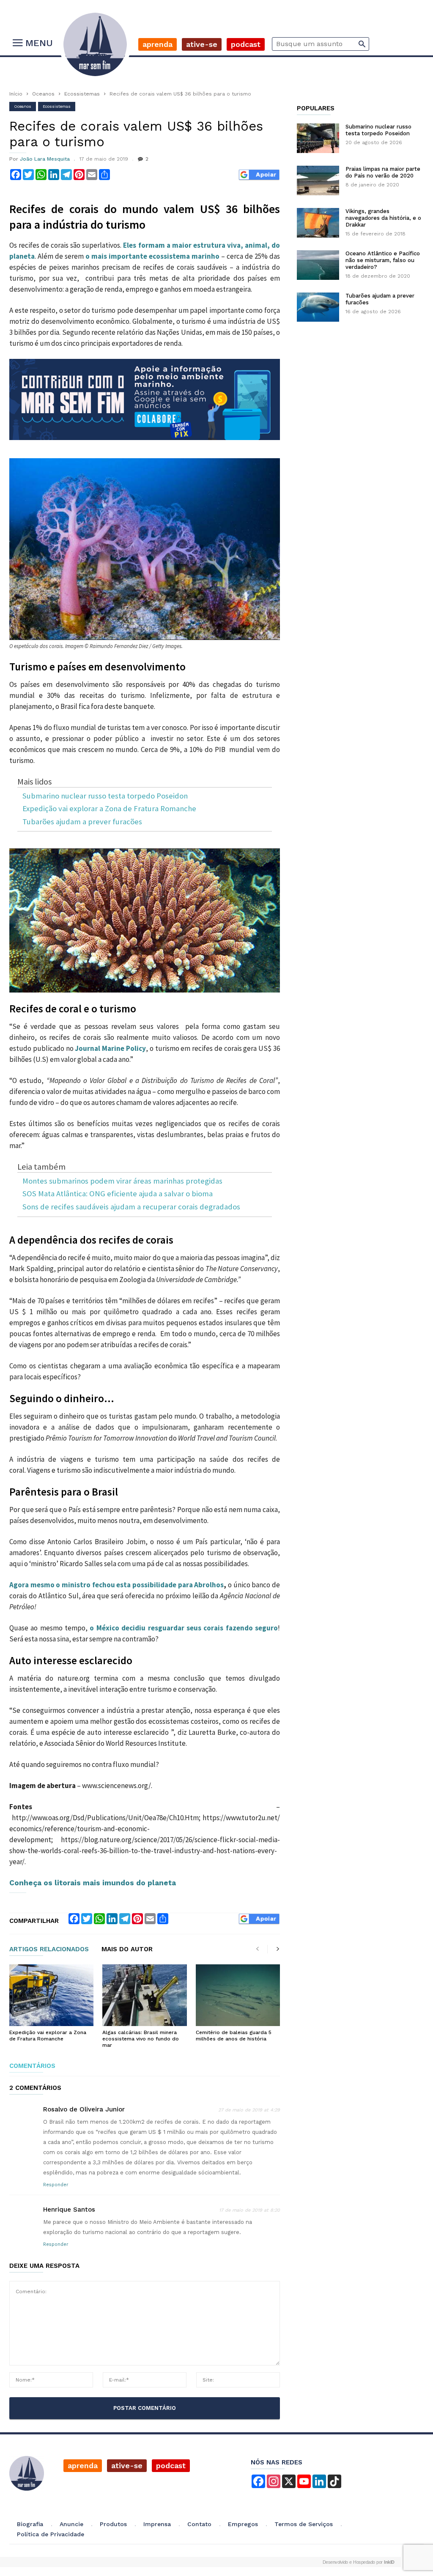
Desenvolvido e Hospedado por (359, 2562)
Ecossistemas (82, 94)
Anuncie (71, 2524)
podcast (171, 2465)
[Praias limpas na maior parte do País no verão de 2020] (318, 180)
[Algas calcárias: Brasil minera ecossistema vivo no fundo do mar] (144, 1995)
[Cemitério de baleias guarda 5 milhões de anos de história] (238, 1995)
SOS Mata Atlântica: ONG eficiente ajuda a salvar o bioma (118, 1194)
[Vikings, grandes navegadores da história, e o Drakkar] (318, 223)
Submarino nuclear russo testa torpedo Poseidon (105, 796)
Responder (56, 2185)
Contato (199, 2524)
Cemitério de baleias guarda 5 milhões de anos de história (234, 2036)
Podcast (246, 44)
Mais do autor (127, 1950)
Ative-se (202, 44)
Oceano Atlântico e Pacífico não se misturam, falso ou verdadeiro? (383, 260)
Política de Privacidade (51, 2534)
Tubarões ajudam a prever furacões (82, 822)
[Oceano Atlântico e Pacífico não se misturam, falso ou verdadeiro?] (318, 265)
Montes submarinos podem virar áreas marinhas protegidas (122, 1181)
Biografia (30, 2524)
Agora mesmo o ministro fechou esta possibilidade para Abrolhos (116, 1585)
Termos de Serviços (304, 2524)
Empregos (243, 2524)
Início (16, 94)
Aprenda (158, 44)
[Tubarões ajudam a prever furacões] (318, 307)
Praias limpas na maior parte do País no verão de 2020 (383, 172)
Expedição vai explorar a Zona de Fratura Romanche (109, 809)
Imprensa (157, 2524)
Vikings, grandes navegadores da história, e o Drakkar (383, 218)
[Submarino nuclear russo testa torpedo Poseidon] (318, 138)
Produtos (113, 2524)
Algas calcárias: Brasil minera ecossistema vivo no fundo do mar (141, 2039)
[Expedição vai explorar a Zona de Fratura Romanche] (51, 1995)
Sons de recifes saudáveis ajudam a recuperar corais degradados (131, 1207)
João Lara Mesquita (45, 159)
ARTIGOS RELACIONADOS (49, 1950)
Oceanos (43, 94)
